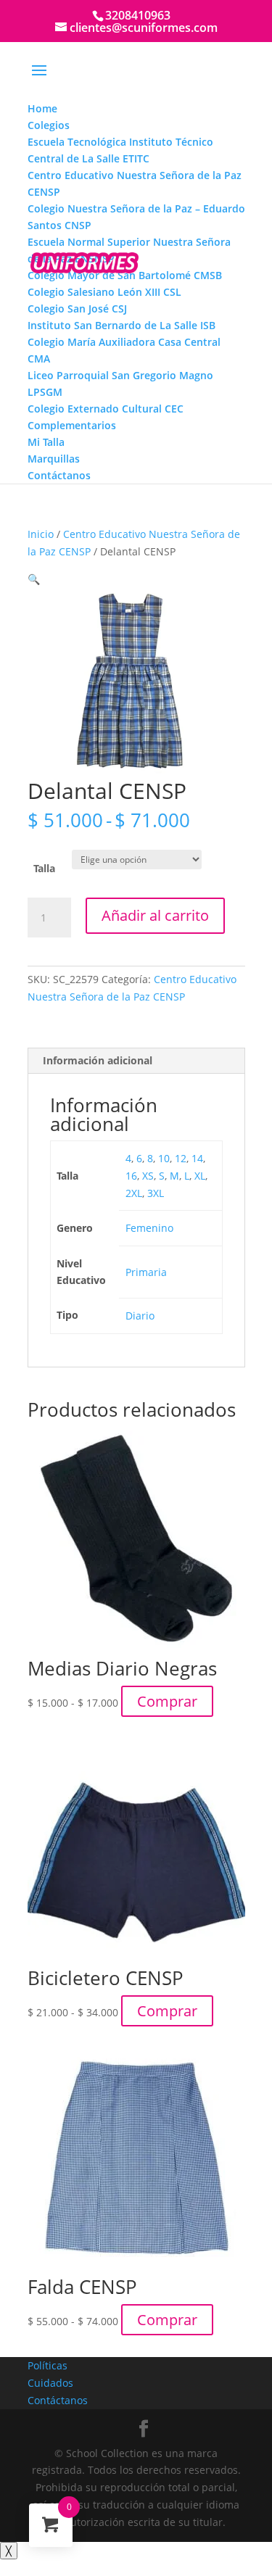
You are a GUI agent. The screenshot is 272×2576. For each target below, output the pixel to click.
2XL (134, 1193)
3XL (156, 1193)
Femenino (149, 1228)
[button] (34, 579)
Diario (140, 1316)
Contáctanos (58, 2400)
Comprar (167, 1701)
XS (148, 1176)
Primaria (146, 1272)
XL (200, 1176)
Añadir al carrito (155, 915)
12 (181, 1158)
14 (197, 1158)
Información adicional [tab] (98, 1060)
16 (131, 1176)
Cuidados (50, 2383)
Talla (44, 868)
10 (164, 1158)
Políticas (48, 2365)
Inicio (41, 534)
